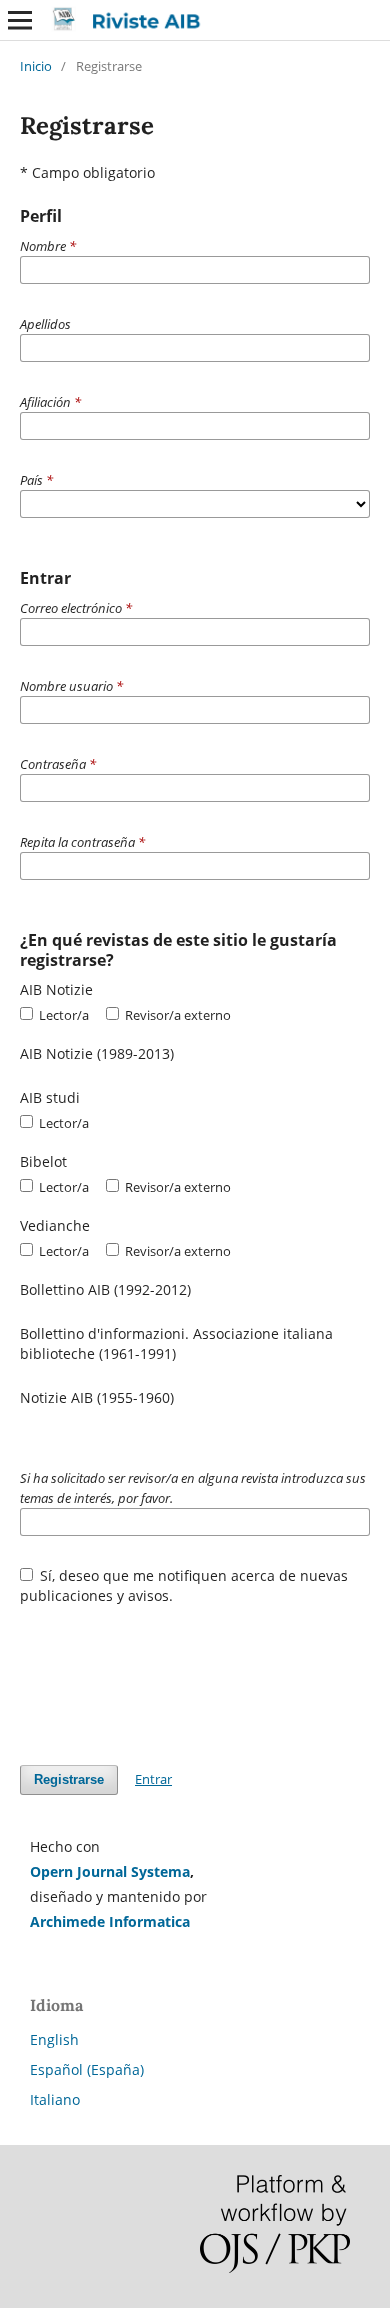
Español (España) (87, 2069)
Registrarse (69, 1779)
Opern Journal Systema (110, 1871)
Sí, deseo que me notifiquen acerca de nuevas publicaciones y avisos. (184, 1585)
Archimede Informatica (110, 1921)
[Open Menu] (20, 20)
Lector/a (62, 1015)
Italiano (55, 2099)
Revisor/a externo (176, 1015)
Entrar (153, 1779)
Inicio (36, 66)
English (54, 2039)
